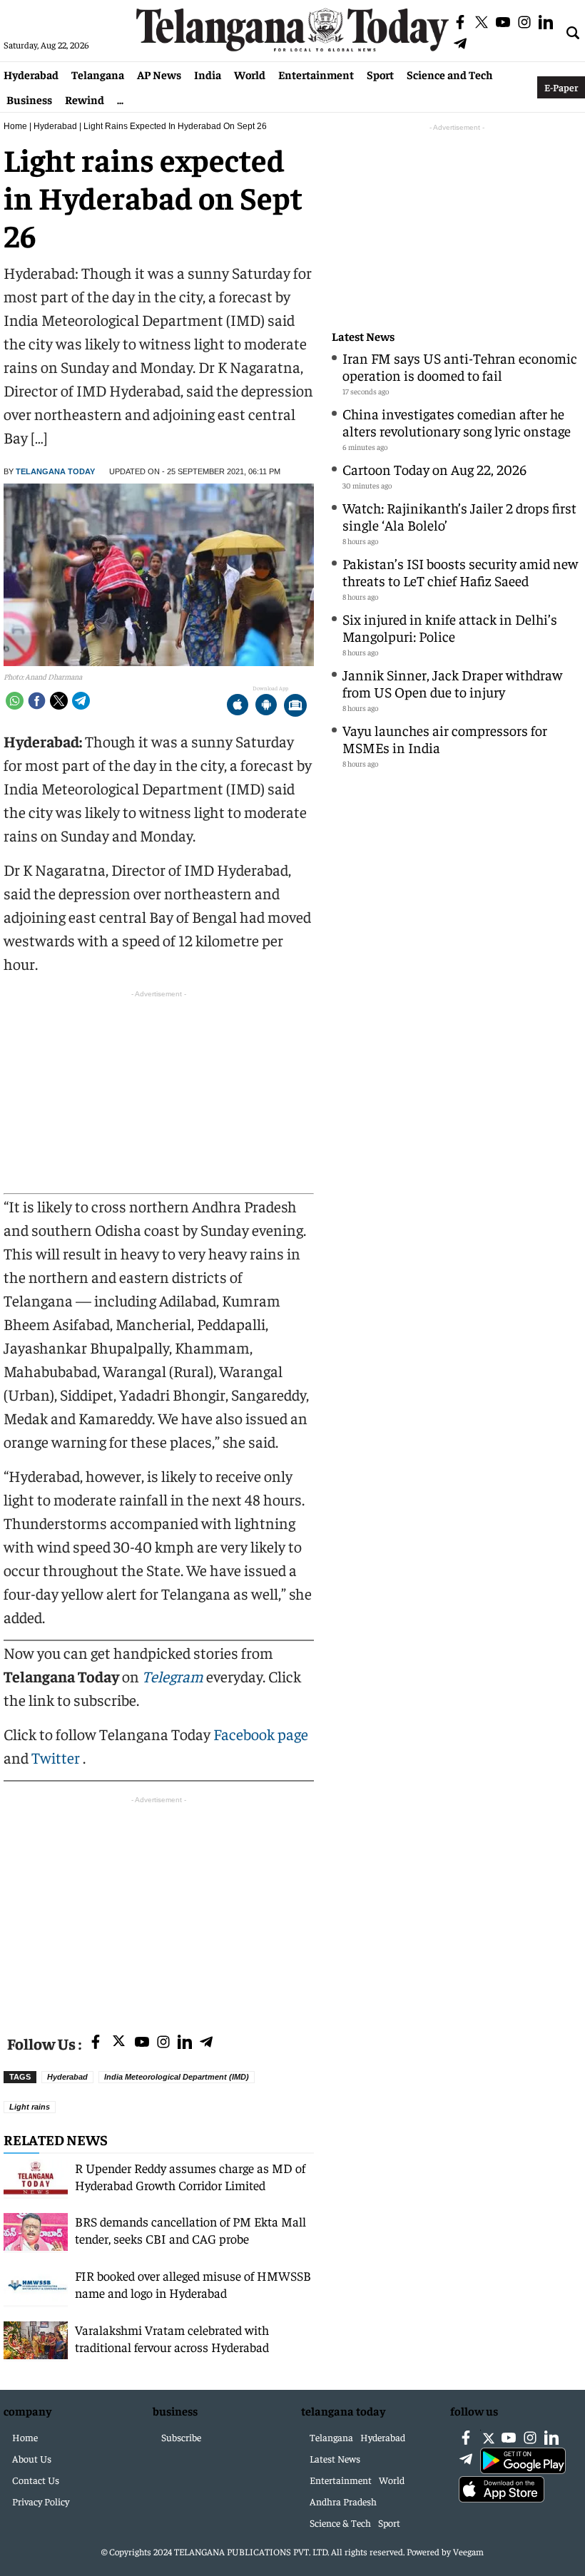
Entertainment (316, 74)
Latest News (363, 336)
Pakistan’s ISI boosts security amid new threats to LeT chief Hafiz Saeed (460, 572)
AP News (159, 74)
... (120, 99)
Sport (380, 74)
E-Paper (561, 87)
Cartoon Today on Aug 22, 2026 (434, 469)
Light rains (30, 2107)
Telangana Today (55, 471)
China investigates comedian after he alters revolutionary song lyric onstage (457, 422)
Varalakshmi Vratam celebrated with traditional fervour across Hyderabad (172, 2338)
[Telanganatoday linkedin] (185, 2043)
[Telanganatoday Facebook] (96, 2043)
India (208, 74)
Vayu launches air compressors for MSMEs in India (445, 738)
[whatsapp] (15, 701)
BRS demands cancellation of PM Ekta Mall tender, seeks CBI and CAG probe (190, 2230)
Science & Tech (340, 2523)
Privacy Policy (41, 2501)
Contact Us (36, 2480)
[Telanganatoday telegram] (206, 2043)
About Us (32, 2458)
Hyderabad (31, 74)
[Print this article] (295, 706)
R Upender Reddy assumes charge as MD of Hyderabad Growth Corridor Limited (190, 2176)
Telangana (98, 74)
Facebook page (261, 1734)
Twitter (57, 1757)
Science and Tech (450, 74)
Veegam (468, 2551)
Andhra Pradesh (343, 2501)
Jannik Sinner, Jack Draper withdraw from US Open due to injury (452, 683)
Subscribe (181, 2437)
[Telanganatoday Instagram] (163, 2043)
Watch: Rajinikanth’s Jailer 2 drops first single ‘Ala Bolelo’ (459, 516)
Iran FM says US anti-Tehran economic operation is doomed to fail (460, 366)
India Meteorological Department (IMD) (177, 2077)
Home (15, 126)
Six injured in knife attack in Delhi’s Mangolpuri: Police (450, 627)
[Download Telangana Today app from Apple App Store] (238, 706)
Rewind (85, 99)
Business (29, 99)
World (250, 74)
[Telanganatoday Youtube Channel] (142, 2043)
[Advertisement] (159, 1907)
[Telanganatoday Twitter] (119, 2044)
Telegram (173, 1676)
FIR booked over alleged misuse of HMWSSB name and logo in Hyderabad (193, 2284)
